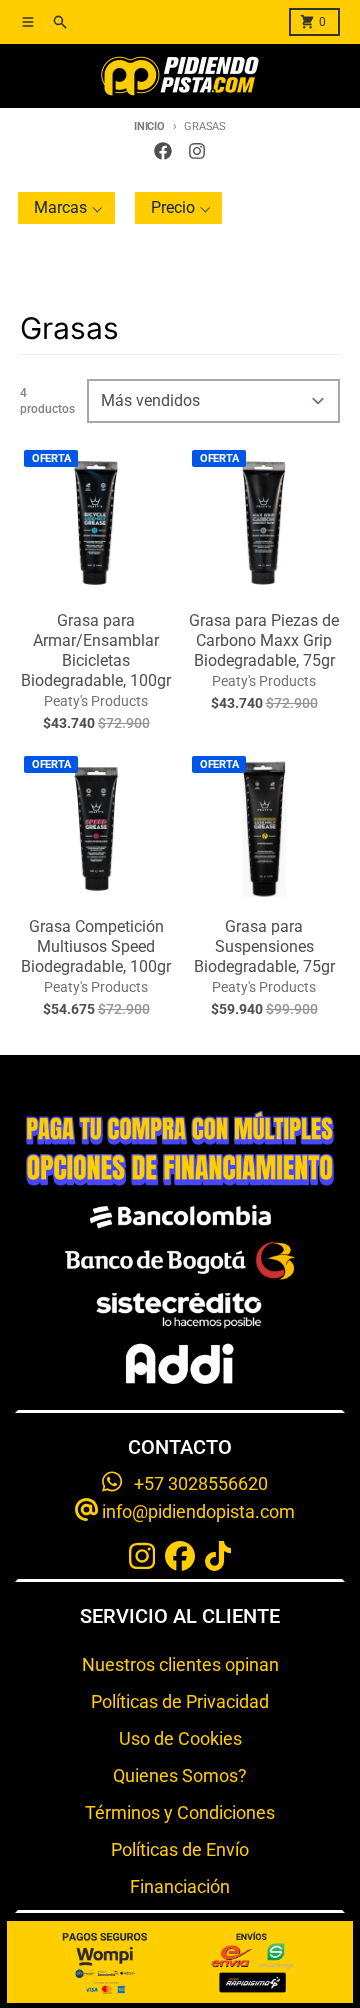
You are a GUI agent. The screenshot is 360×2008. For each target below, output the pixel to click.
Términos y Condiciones (180, 1812)
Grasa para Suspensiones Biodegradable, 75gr (264, 946)
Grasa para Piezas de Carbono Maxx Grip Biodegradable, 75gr (264, 640)
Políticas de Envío (180, 1849)
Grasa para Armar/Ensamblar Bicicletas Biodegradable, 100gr (96, 650)
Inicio (149, 126)
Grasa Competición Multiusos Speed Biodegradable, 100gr (96, 946)
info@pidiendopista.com (196, 1511)
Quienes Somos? (180, 1775)
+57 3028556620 (195, 1483)
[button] (66, 208)
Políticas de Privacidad (180, 1701)
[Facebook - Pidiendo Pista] (163, 151)
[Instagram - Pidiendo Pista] (197, 151)
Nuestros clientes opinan (180, 1664)
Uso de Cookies (180, 1738)
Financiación (180, 1886)
